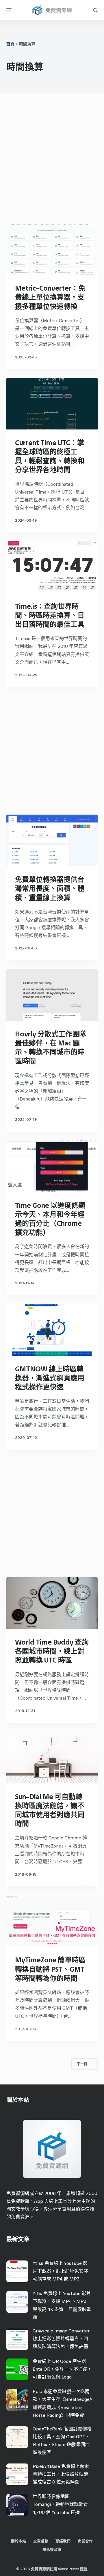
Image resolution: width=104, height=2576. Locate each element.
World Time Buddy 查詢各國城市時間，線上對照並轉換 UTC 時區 (52, 1651)
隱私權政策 (52, 2549)
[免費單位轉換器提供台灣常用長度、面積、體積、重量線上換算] (52, 840)
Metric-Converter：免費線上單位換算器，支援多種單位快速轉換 (50, 297)
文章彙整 (41, 2541)
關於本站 (18, 2541)
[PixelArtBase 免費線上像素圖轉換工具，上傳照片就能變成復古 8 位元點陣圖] (17, 2474)
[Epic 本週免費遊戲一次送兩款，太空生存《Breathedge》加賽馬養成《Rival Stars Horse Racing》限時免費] (17, 2400)
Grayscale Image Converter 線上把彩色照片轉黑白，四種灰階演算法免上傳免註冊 (61, 2339)
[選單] (9, 10)
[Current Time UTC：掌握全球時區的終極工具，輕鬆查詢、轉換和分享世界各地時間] (52, 404)
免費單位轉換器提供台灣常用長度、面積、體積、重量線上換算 (50, 888)
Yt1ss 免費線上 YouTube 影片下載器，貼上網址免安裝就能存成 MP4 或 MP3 (60, 2271)
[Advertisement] (52, 159)
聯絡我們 (63, 2541)
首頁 (10, 44)
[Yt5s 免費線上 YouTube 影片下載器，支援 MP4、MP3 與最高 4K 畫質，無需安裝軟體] (17, 2302)
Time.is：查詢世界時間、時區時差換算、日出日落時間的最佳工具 (50, 615)
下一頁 (82, 2064)
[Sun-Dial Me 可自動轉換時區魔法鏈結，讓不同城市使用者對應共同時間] (52, 1758)
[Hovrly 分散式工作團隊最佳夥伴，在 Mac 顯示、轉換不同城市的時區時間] (52, 995)
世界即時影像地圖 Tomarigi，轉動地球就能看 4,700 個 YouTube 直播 (60, 2504)
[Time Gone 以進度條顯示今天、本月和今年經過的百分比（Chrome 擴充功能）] (52, 1166)
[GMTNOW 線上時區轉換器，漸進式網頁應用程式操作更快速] (52, 1330)
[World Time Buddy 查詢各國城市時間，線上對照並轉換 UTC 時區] (52, 1603)
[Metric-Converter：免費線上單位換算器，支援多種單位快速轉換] (52, 249)
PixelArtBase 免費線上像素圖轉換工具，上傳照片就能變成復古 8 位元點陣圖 (61, 2474)
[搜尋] (95, 10)
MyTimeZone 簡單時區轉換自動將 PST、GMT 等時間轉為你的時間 (50, 1969)
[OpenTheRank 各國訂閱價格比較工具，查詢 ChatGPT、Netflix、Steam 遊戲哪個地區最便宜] (17, 2437)
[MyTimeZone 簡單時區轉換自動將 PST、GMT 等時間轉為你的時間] (52, 1921)
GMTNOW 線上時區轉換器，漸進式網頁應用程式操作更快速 (50, 1378)
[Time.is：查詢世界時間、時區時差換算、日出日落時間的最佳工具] (52, 567)
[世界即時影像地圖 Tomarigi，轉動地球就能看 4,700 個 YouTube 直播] (17, 2505)
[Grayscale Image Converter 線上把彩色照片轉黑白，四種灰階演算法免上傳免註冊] (17, 2339)
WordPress (69, 2569)
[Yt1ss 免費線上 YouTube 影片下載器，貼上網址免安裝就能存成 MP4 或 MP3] (17, 2271)
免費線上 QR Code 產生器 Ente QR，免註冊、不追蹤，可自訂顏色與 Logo (62, 2369)
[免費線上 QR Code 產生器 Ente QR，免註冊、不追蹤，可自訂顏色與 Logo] (17, 2369)
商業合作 (85, 2541)
